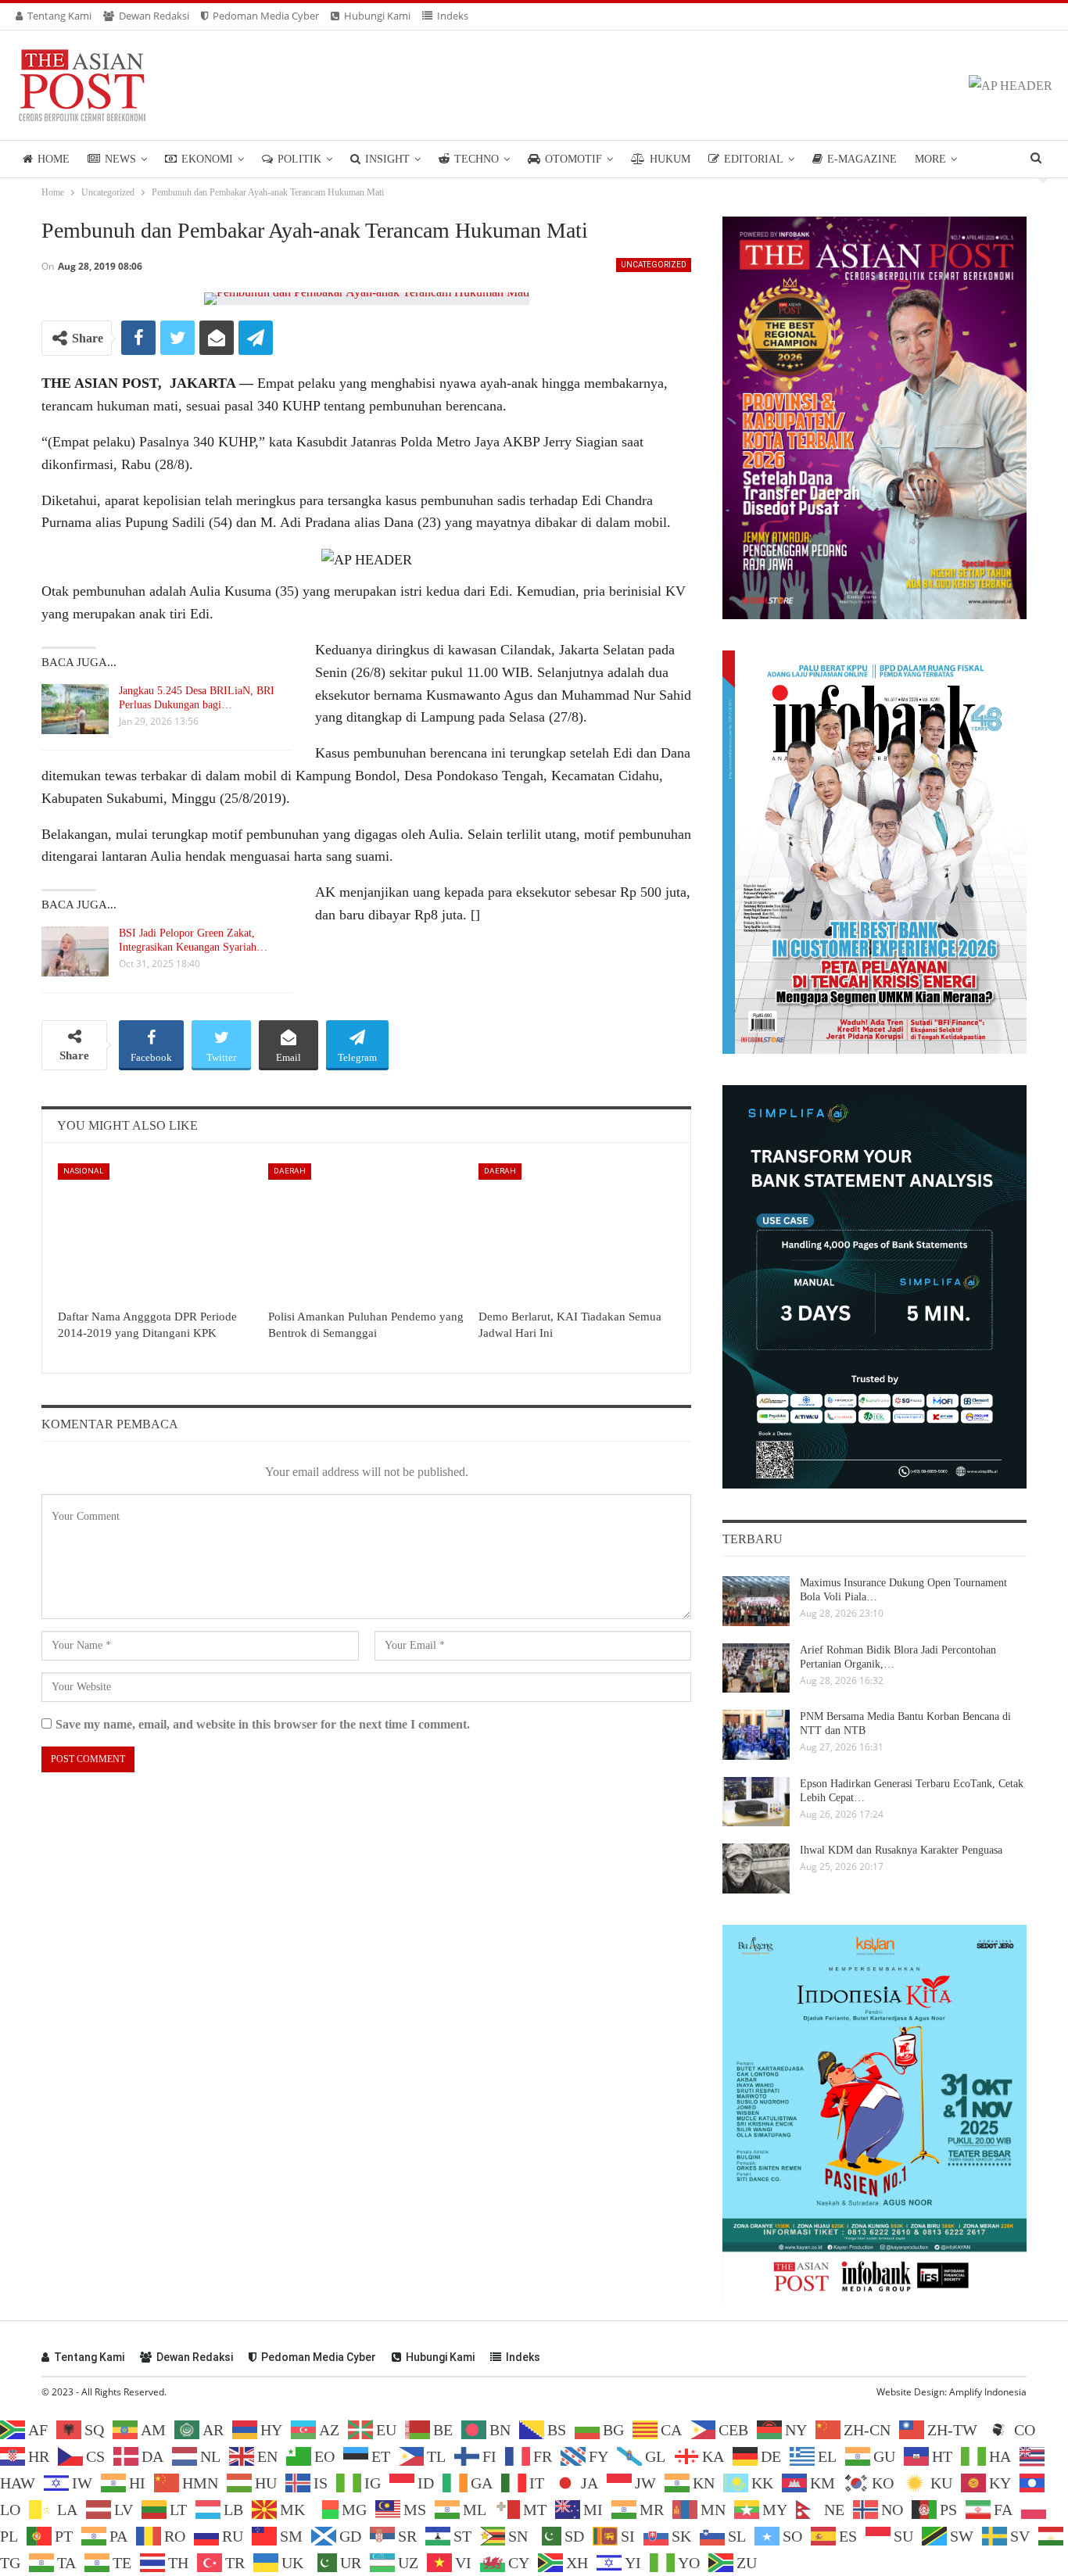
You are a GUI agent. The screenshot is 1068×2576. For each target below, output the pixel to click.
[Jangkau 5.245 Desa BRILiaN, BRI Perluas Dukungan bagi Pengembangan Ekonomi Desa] (75, 709)
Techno (477, 159)
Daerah (290, 1171)
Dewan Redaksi (154, 16)
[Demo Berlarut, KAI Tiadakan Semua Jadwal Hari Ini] (577, 1232)
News (120, 159)
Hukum (670, 159)
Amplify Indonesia (988, 2392)
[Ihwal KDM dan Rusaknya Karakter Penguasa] (756, 1868)
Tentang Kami (59, 16)
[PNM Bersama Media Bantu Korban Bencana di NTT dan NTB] (756, 1735)
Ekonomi (207, 159)
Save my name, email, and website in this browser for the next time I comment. (263, 1724)
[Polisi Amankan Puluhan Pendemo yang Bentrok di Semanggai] (366, 1232)
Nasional (84, 1171)
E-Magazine (862, 159)
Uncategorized (654, 265)
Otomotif (573, 159)
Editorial (754, 159)
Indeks (453, 16)
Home (54, 159)
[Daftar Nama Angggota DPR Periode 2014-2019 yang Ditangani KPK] (156, 1232)
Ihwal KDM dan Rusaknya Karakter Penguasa (901, 1850)
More (930, 159)
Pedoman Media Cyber (266, 16)
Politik (299, 159)
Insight (387, 159)
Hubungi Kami (377, 16)
